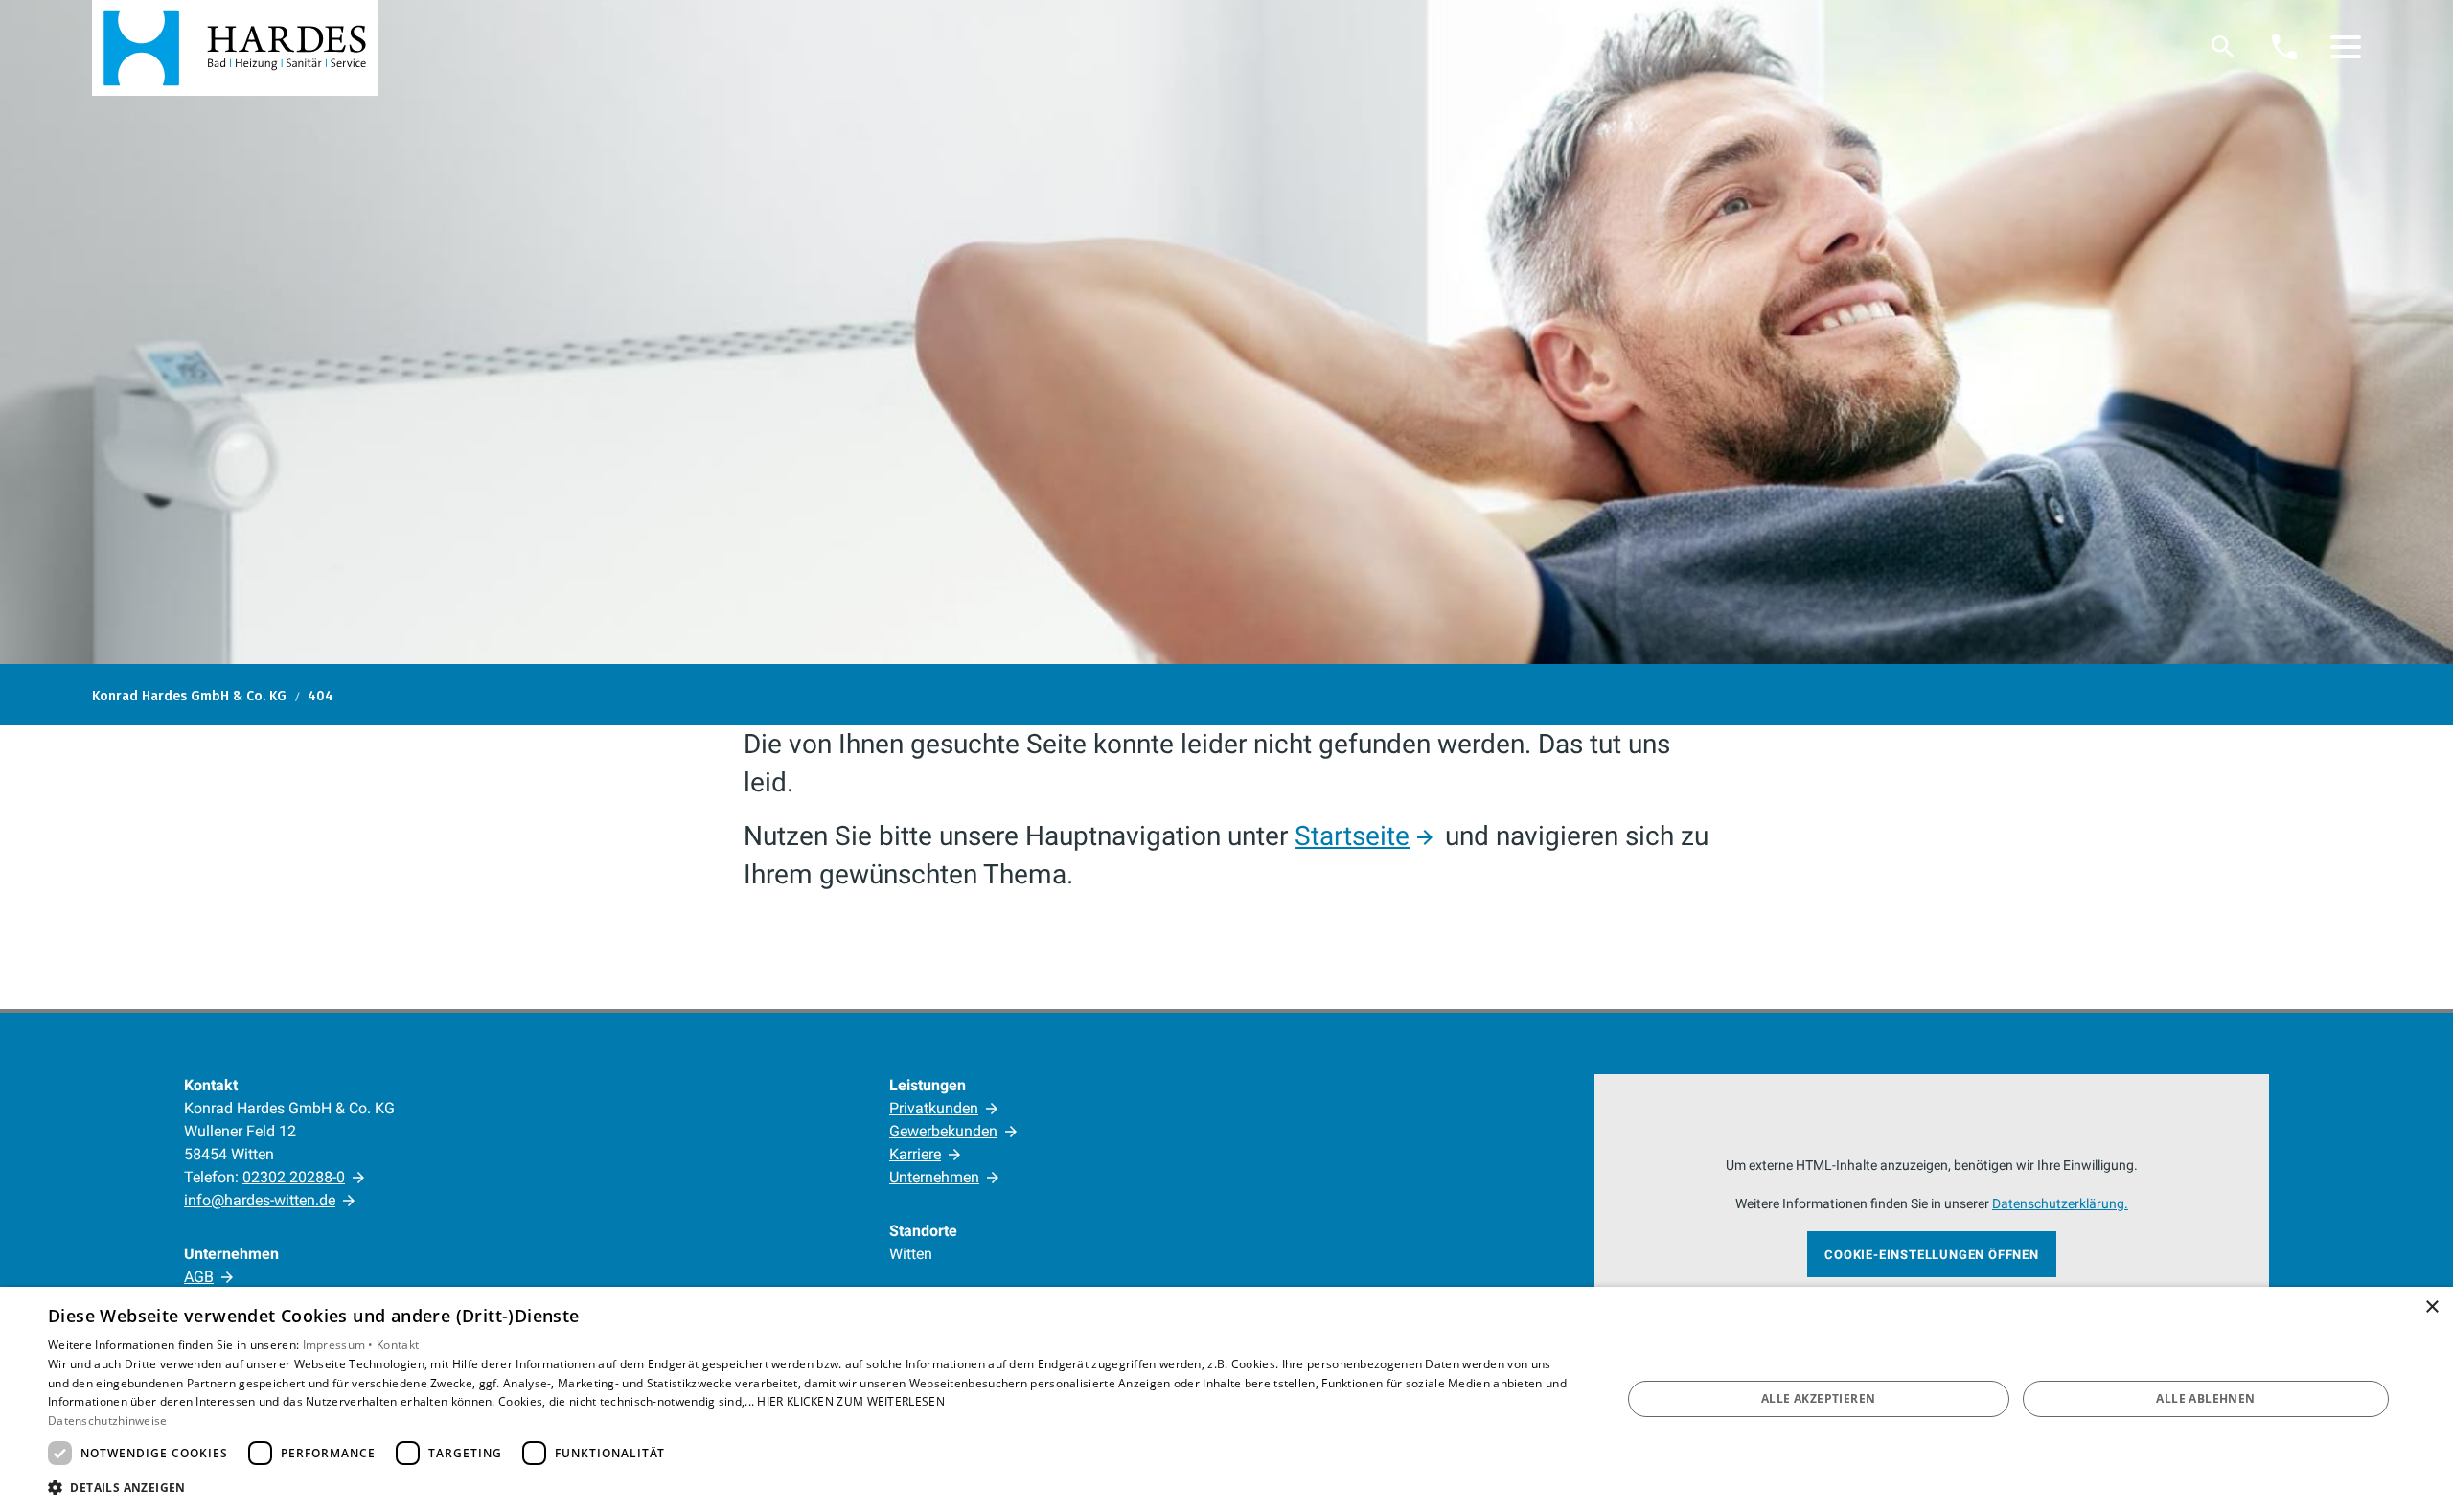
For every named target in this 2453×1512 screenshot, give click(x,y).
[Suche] (2223, 47)
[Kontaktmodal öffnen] (2284, 47)
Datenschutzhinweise (108, 1420)
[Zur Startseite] (235, 48)
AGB (199, 1277)
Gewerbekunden (943, 1131)
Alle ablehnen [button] (2205, 1398)
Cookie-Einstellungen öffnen (1932, 1255)
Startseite (1352, 836)
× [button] (2431, 1307)
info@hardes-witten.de (260, 1200)
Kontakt (398, 1345)
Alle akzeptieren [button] (1818, 1398)
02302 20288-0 (294, 1177)
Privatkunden (934, 1108)
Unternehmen (934, 1177)
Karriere (915, 1154)
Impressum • (340, 1345)
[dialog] (1226, 1399)
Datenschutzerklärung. (2060, 1204)
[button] (2346, 47)
